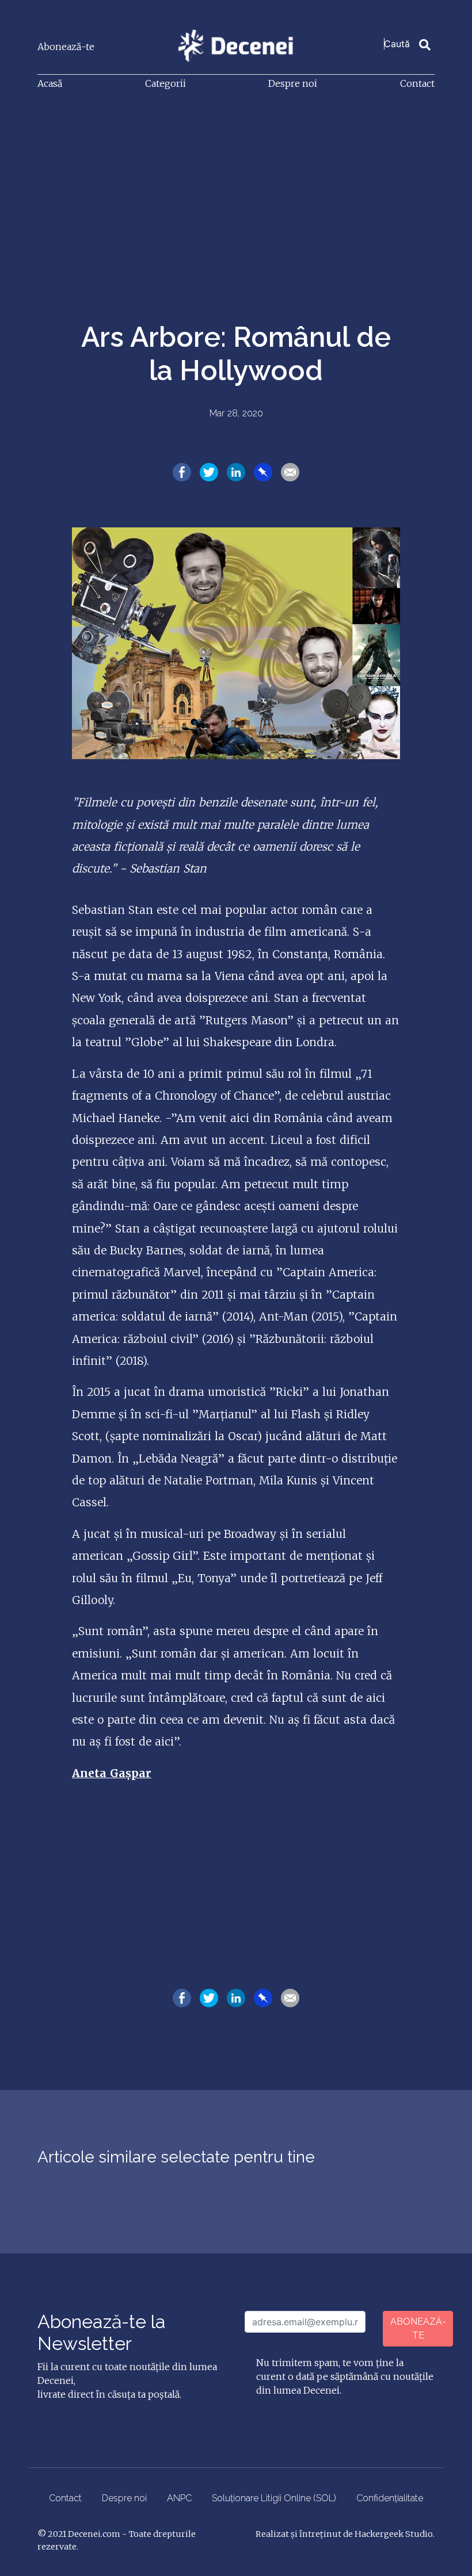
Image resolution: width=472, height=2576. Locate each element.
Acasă (50, 83)
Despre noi (293, 83)
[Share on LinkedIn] (236, 472)
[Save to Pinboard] (263, 472)
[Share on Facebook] (182, 472)
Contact (417, 83)
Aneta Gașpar (112, 1773)
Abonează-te (66, 47)
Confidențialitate (390, 2498)
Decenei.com (94, 2534)
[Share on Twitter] (209, 472)
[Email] (290, 472)
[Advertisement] (236, 186)
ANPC (179, 2498)
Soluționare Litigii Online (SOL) (274, 2498)
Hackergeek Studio (394, 2534)
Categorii (165, 83)
